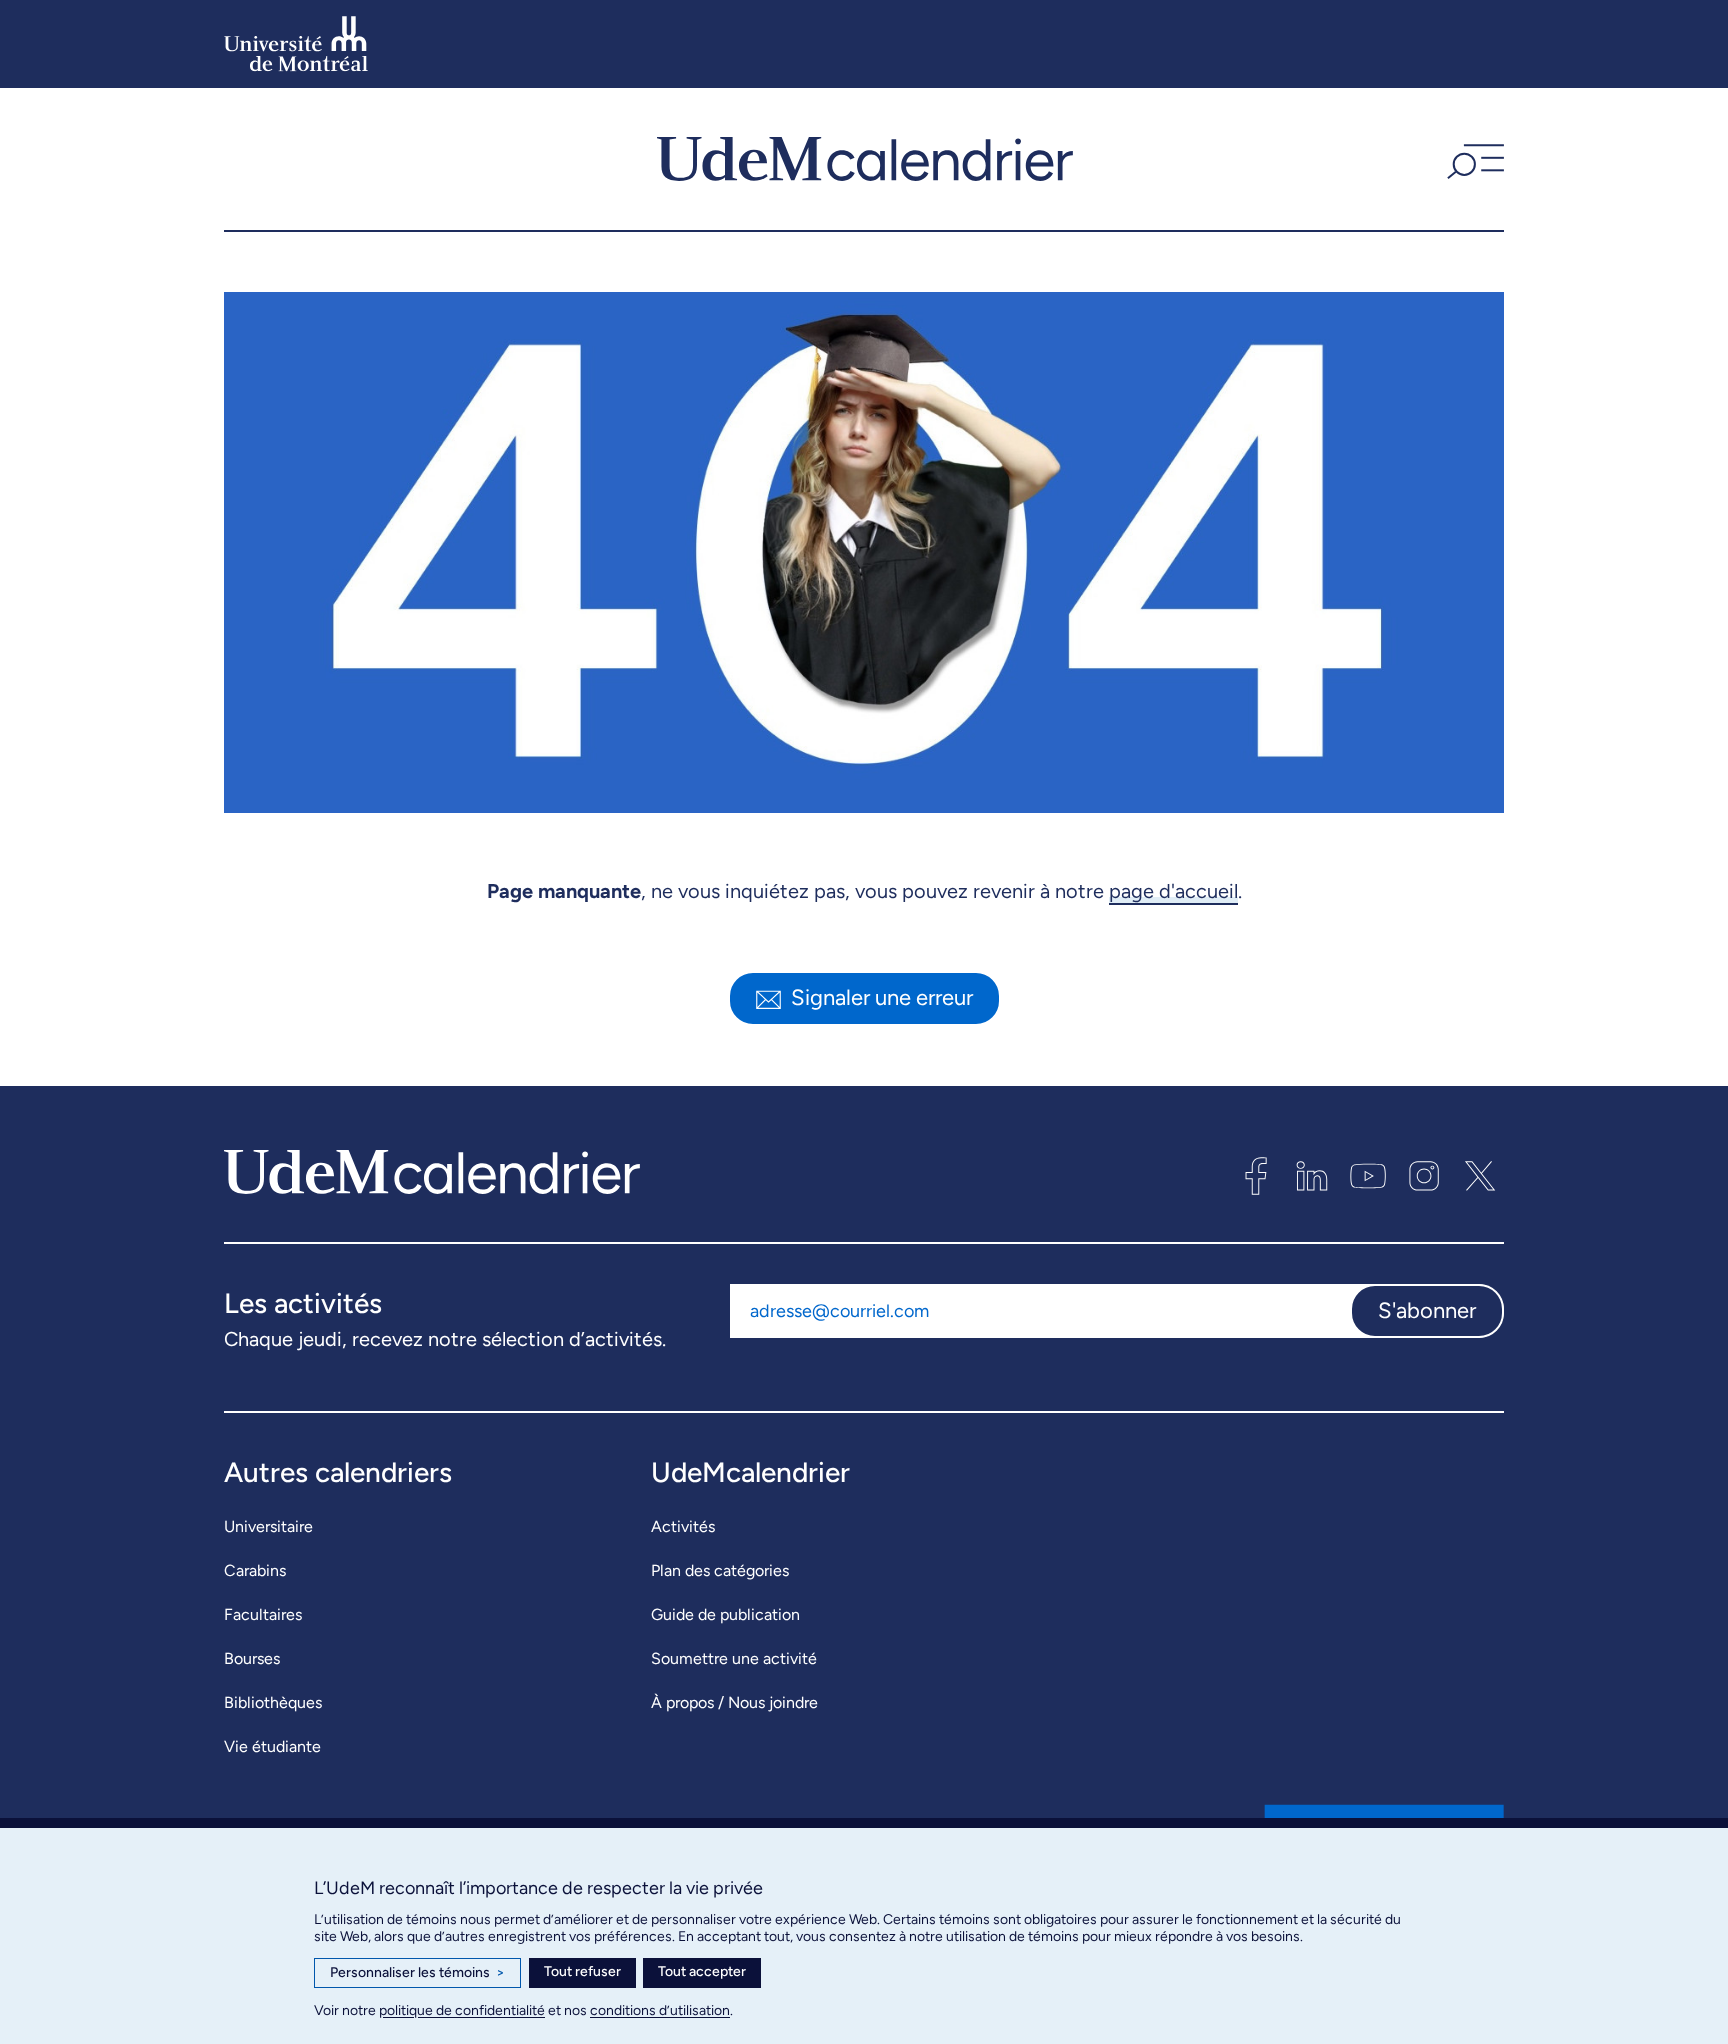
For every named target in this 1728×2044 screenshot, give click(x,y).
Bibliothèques (273, 1702)
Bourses (252, 1658)
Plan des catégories (720, 1570)
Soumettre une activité (734, 1658)
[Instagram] (1424, 1176)
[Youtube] (1368, 1176)
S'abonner (1427, 1310)
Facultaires (263, 1614)
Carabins (255, 1570)
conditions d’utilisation (660, 2010)
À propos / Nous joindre (734, 1702)
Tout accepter (702, 1971)
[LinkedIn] (1312, 1176)
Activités (683, 1526)
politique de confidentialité (462, 2010)
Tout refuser (582, 1971)
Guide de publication (725, 1614)
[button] (1473, 159)
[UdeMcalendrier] (865, 159)
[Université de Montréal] (296, 44)
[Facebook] (1256, 1176)
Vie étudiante (272, 1746)
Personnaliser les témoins (417, 1972)
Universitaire (268, 1526)
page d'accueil (1173, 891)
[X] (1480, 1176)
